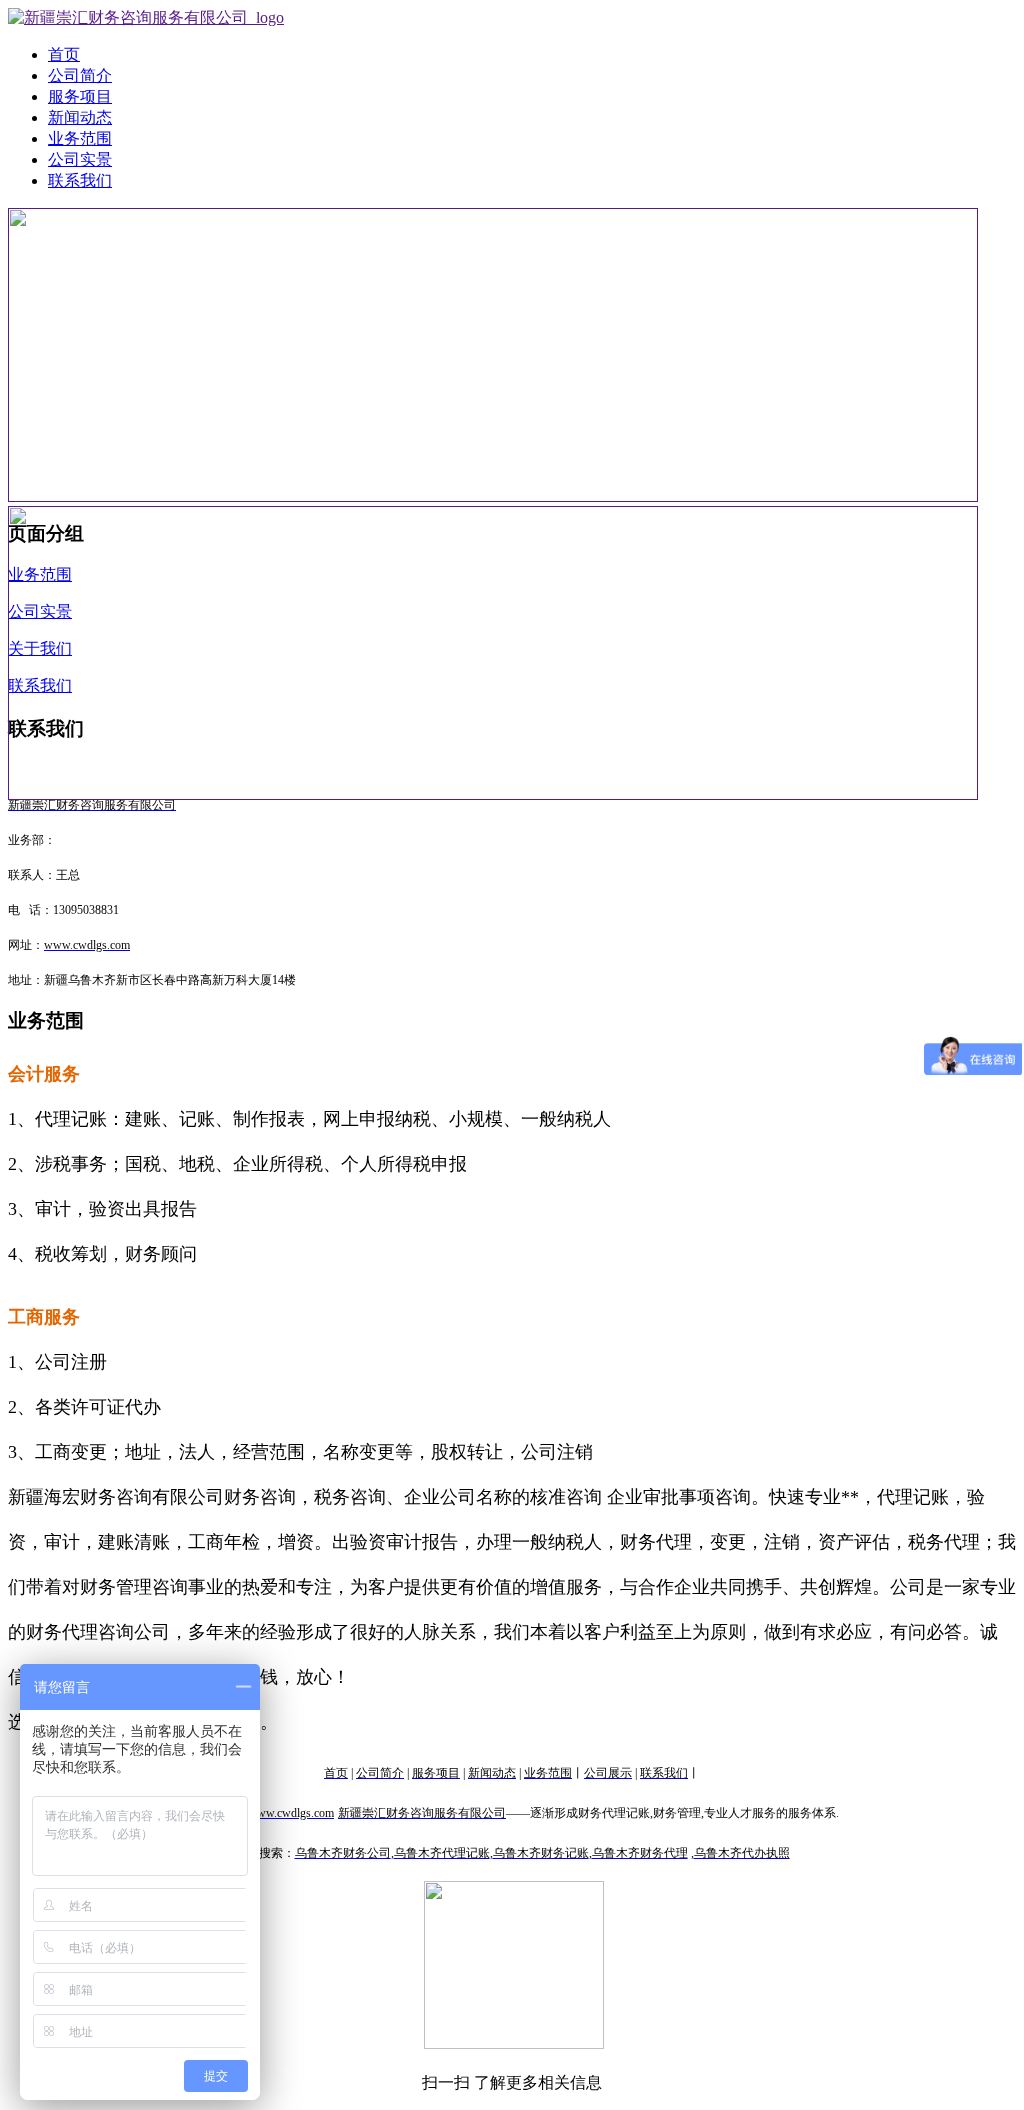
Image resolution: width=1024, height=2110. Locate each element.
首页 (64, 54)
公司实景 (80, 159)
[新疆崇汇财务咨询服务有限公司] (146, 17)
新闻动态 (80, 117)
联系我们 (80, 180)
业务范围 (80, 138)
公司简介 (80, 75)
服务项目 (80, 96)
